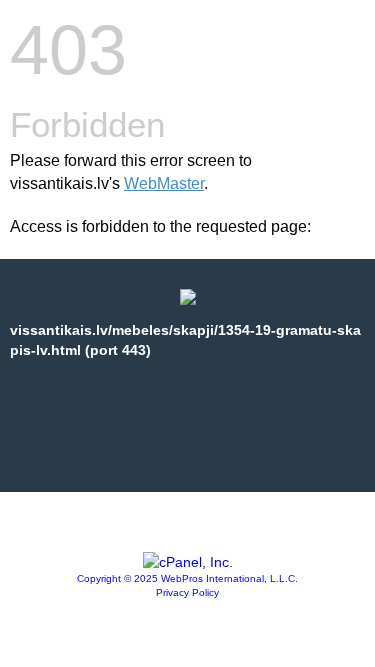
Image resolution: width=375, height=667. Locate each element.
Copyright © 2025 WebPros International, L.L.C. (187, 578)
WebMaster (164, 183)
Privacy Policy (187, 592)
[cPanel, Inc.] (188, 562)
